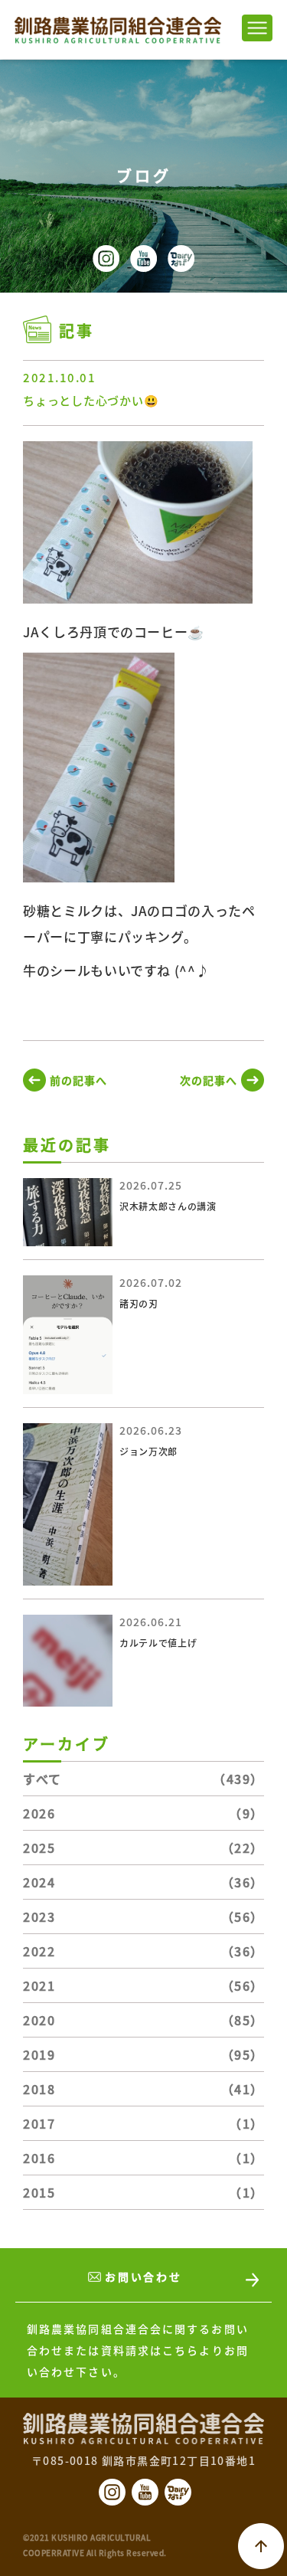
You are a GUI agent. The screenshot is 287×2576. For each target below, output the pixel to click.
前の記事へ (78, 1080)
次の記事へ (209, 1080)
